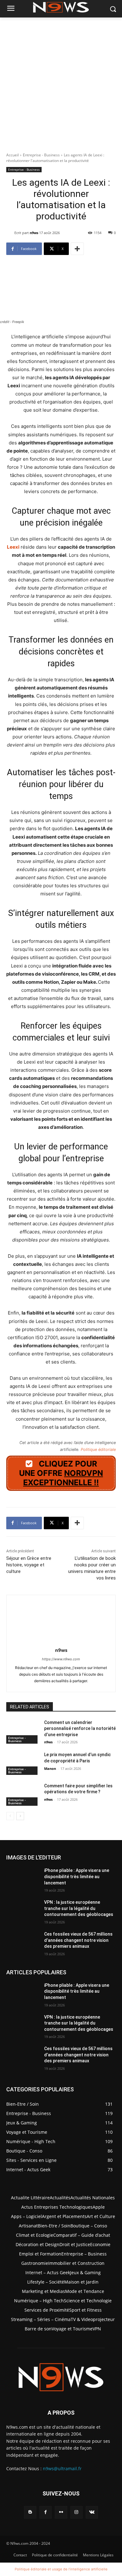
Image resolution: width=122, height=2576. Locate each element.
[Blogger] (30, 2512)
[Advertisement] (61, 81)
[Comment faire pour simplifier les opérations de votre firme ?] (23, 1795)
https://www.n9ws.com (61, 1659)
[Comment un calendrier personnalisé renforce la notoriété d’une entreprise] (23, 1731)
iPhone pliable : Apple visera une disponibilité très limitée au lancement (77, 1876)
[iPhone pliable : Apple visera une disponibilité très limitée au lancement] (23, 1879)
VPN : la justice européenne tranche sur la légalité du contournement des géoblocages (79, 1908)
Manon (50, 1768)
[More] (77, 249)
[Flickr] (61, 2512)
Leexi (13, 547)
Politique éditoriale (98, 1450)
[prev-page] (10, 1816)
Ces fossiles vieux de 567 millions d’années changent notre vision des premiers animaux (78, 1940)
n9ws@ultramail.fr (62, 2468)
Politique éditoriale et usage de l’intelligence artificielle (61, 2569)
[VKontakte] (92, 2512)
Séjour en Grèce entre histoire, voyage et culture (29, 1565)
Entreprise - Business (41, 155)
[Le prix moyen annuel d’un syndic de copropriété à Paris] (23, 1763)
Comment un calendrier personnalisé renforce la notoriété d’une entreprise (80, 1729)
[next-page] (20, 1816)
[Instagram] (76, 2512)
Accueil (13, 155)
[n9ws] (10, 233)
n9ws (34, 233)
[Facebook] (46, 2512)
